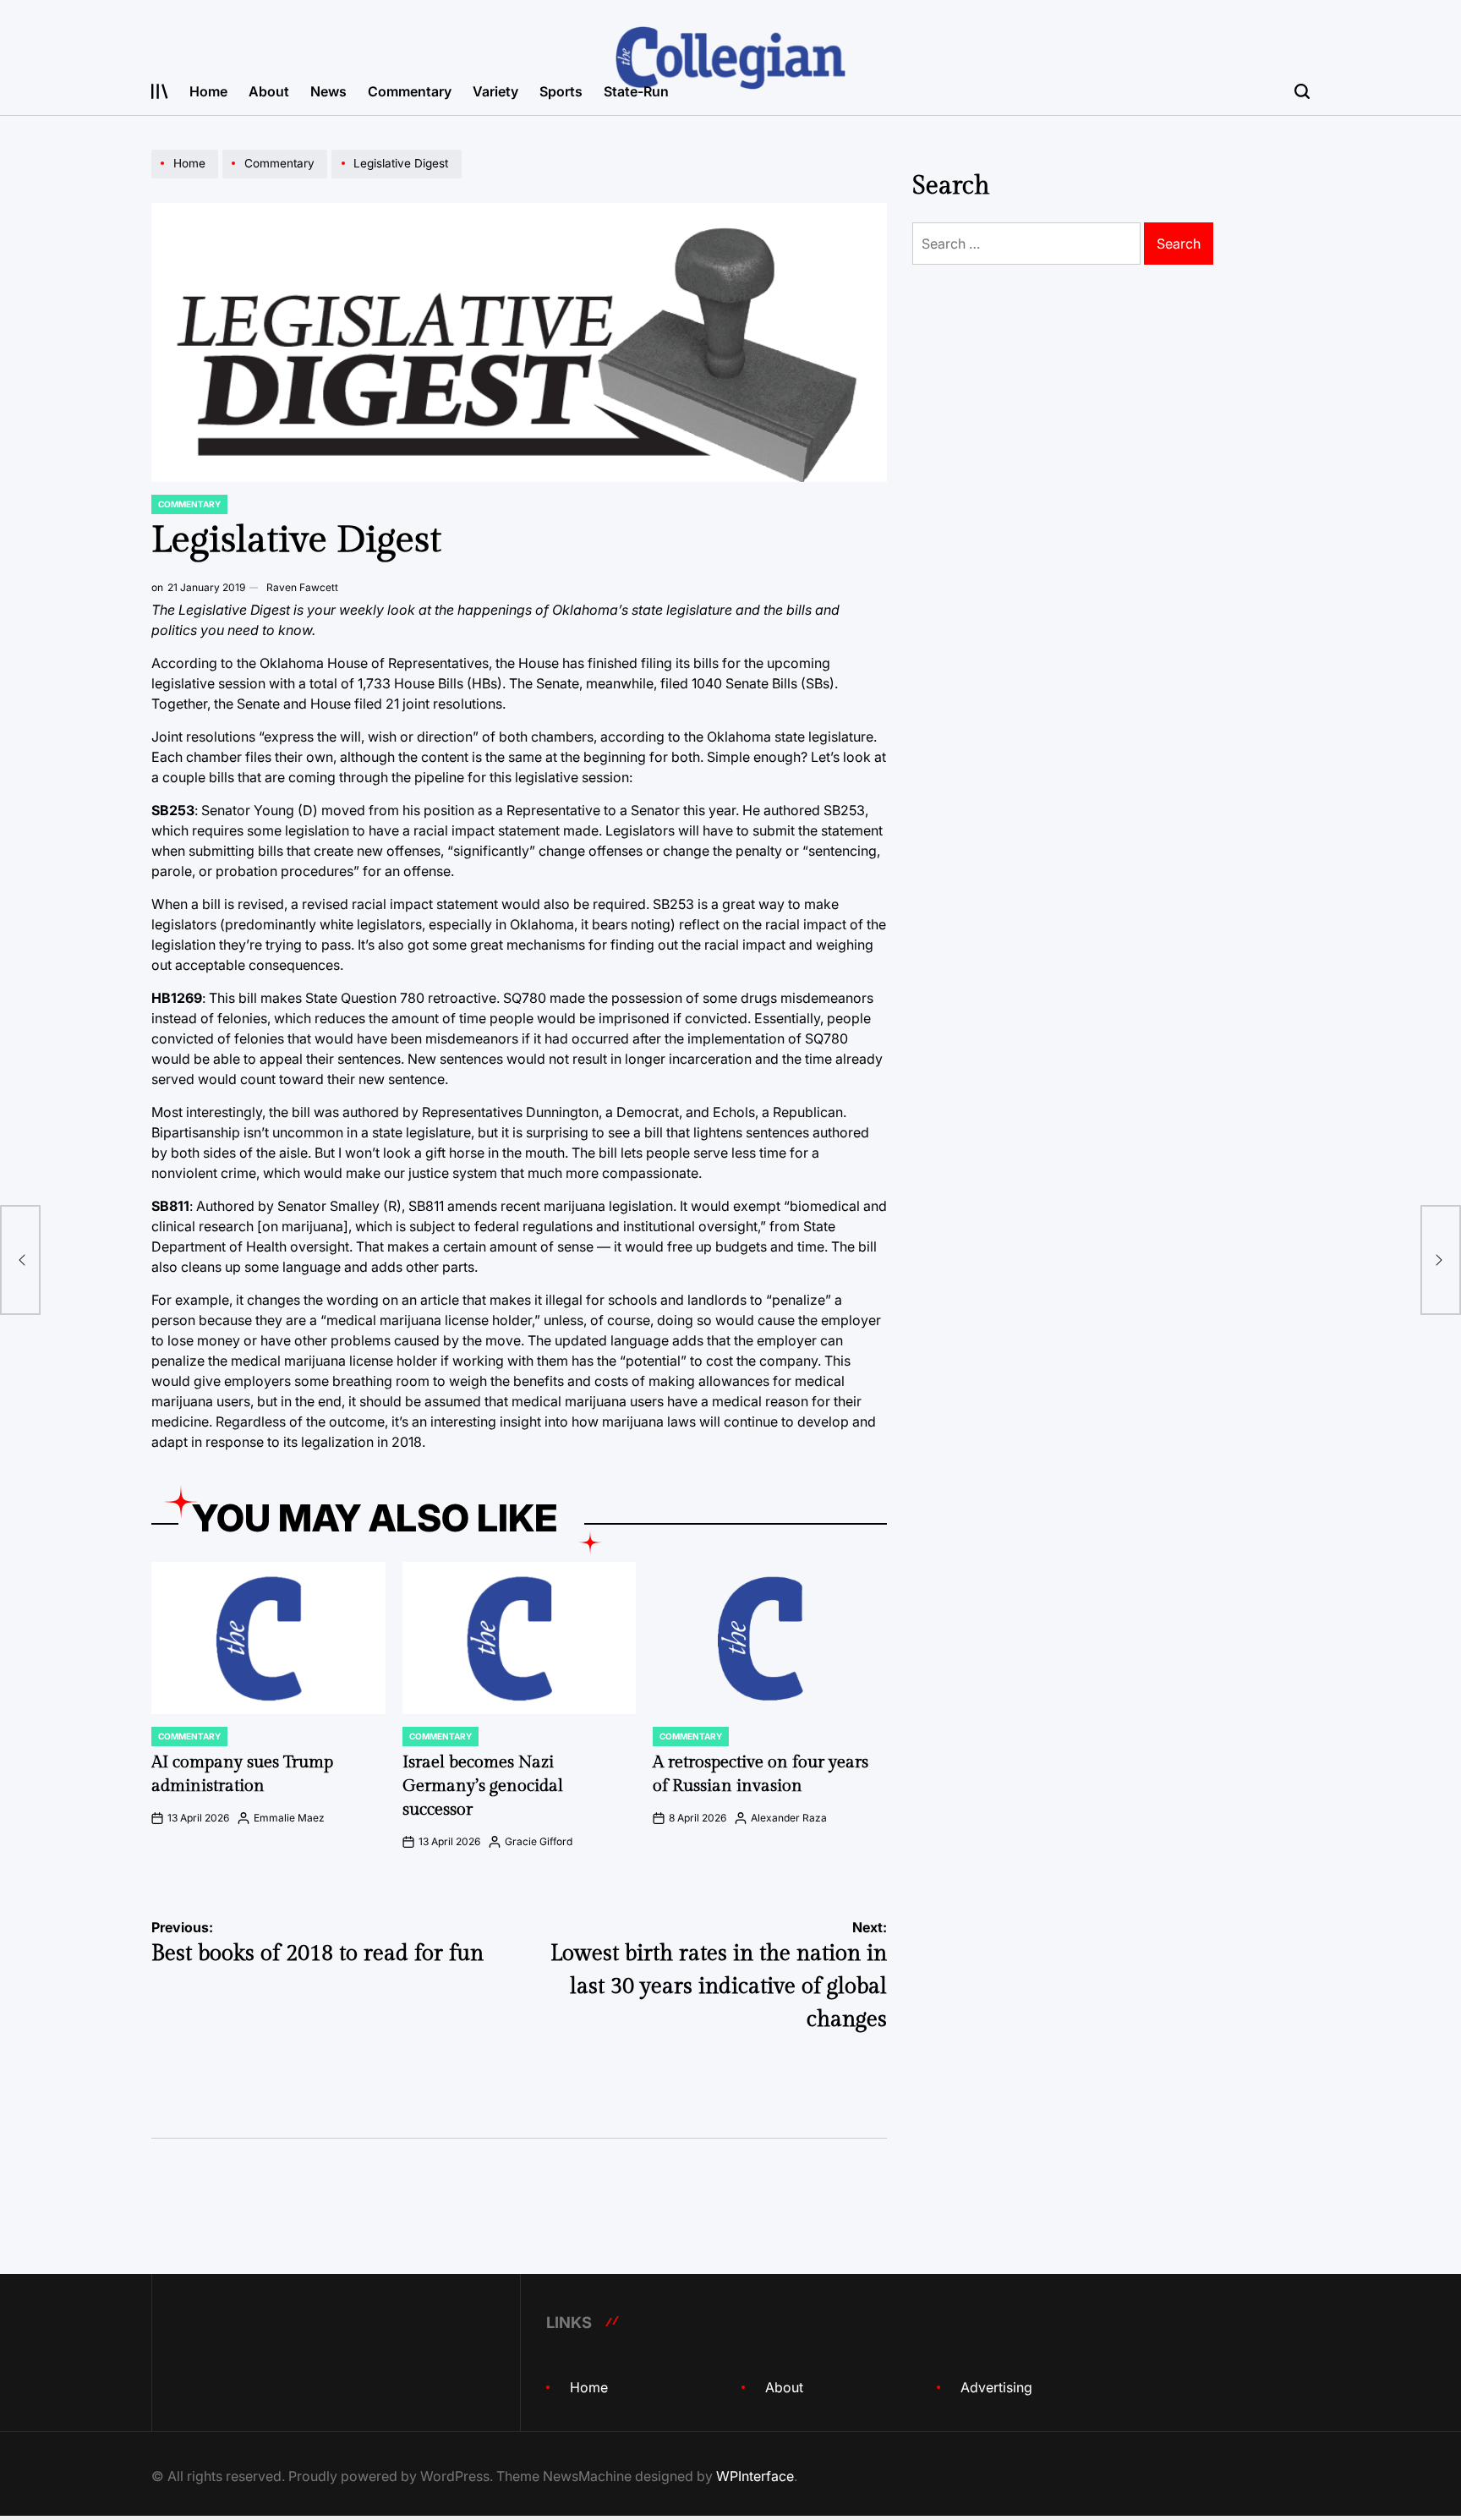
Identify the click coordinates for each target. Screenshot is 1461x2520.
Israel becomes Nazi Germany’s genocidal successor (483, 1786)
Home (208, 91)
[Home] (187, 178)
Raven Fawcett (302, 587)
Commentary (410, 91)
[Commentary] (277, 178)
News (328, 91)
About (269, 91)
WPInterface (755, 2476)
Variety (495, 91)
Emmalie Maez (289, 1818)
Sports (561, 91)
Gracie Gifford (539, 1841)
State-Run (636, 91)
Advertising (996, 2387)
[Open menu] (160, 91)
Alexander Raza (789, 1818)
